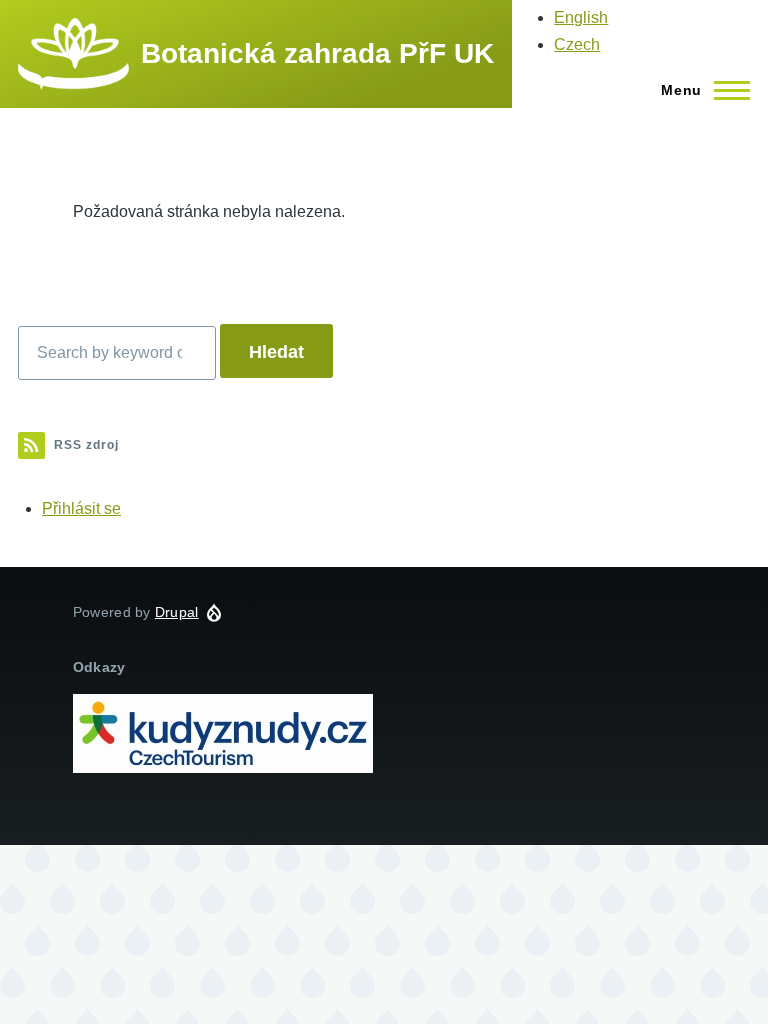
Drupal (177, 612)
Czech (577, 44)
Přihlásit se (81, 508)
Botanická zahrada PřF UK (317, 53)
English (581, 17)
